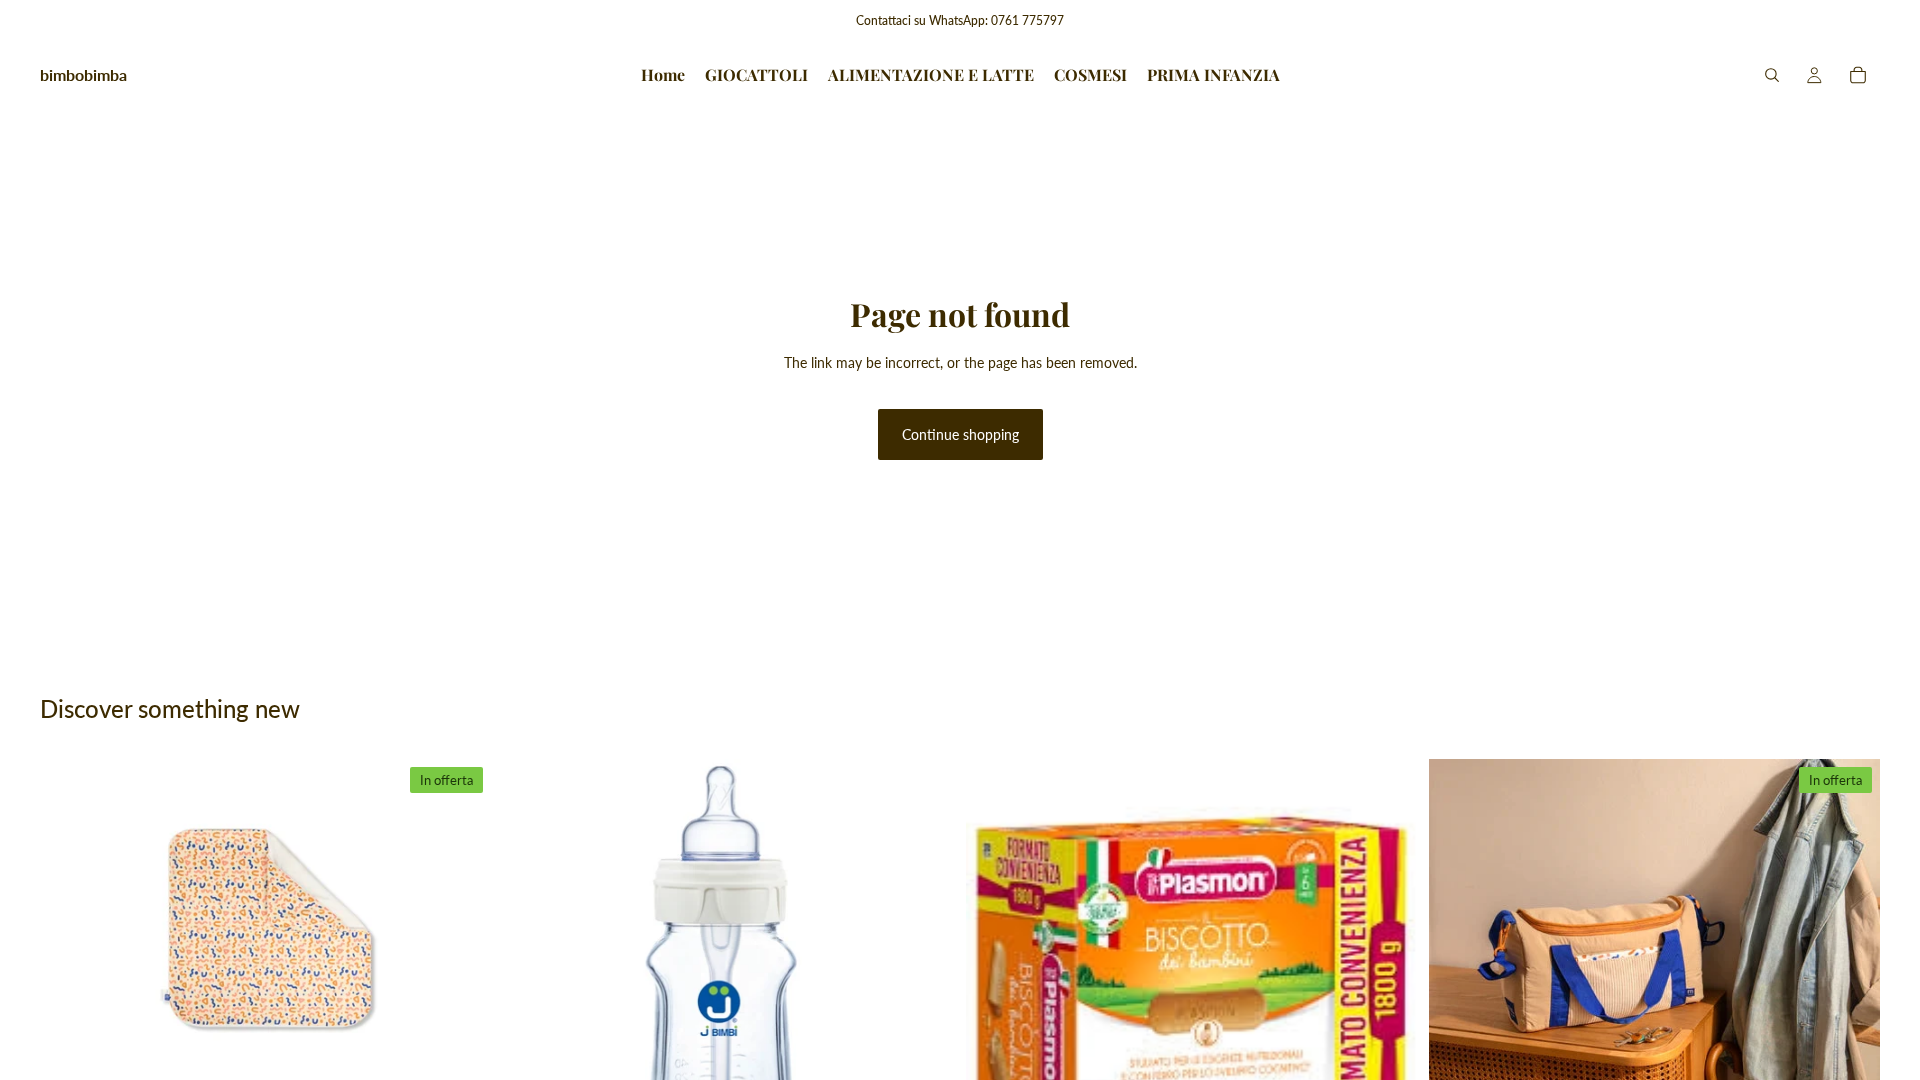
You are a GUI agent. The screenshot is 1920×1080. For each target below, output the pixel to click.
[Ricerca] (1772, 75)
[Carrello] (1858, 75)
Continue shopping (960, 434)
